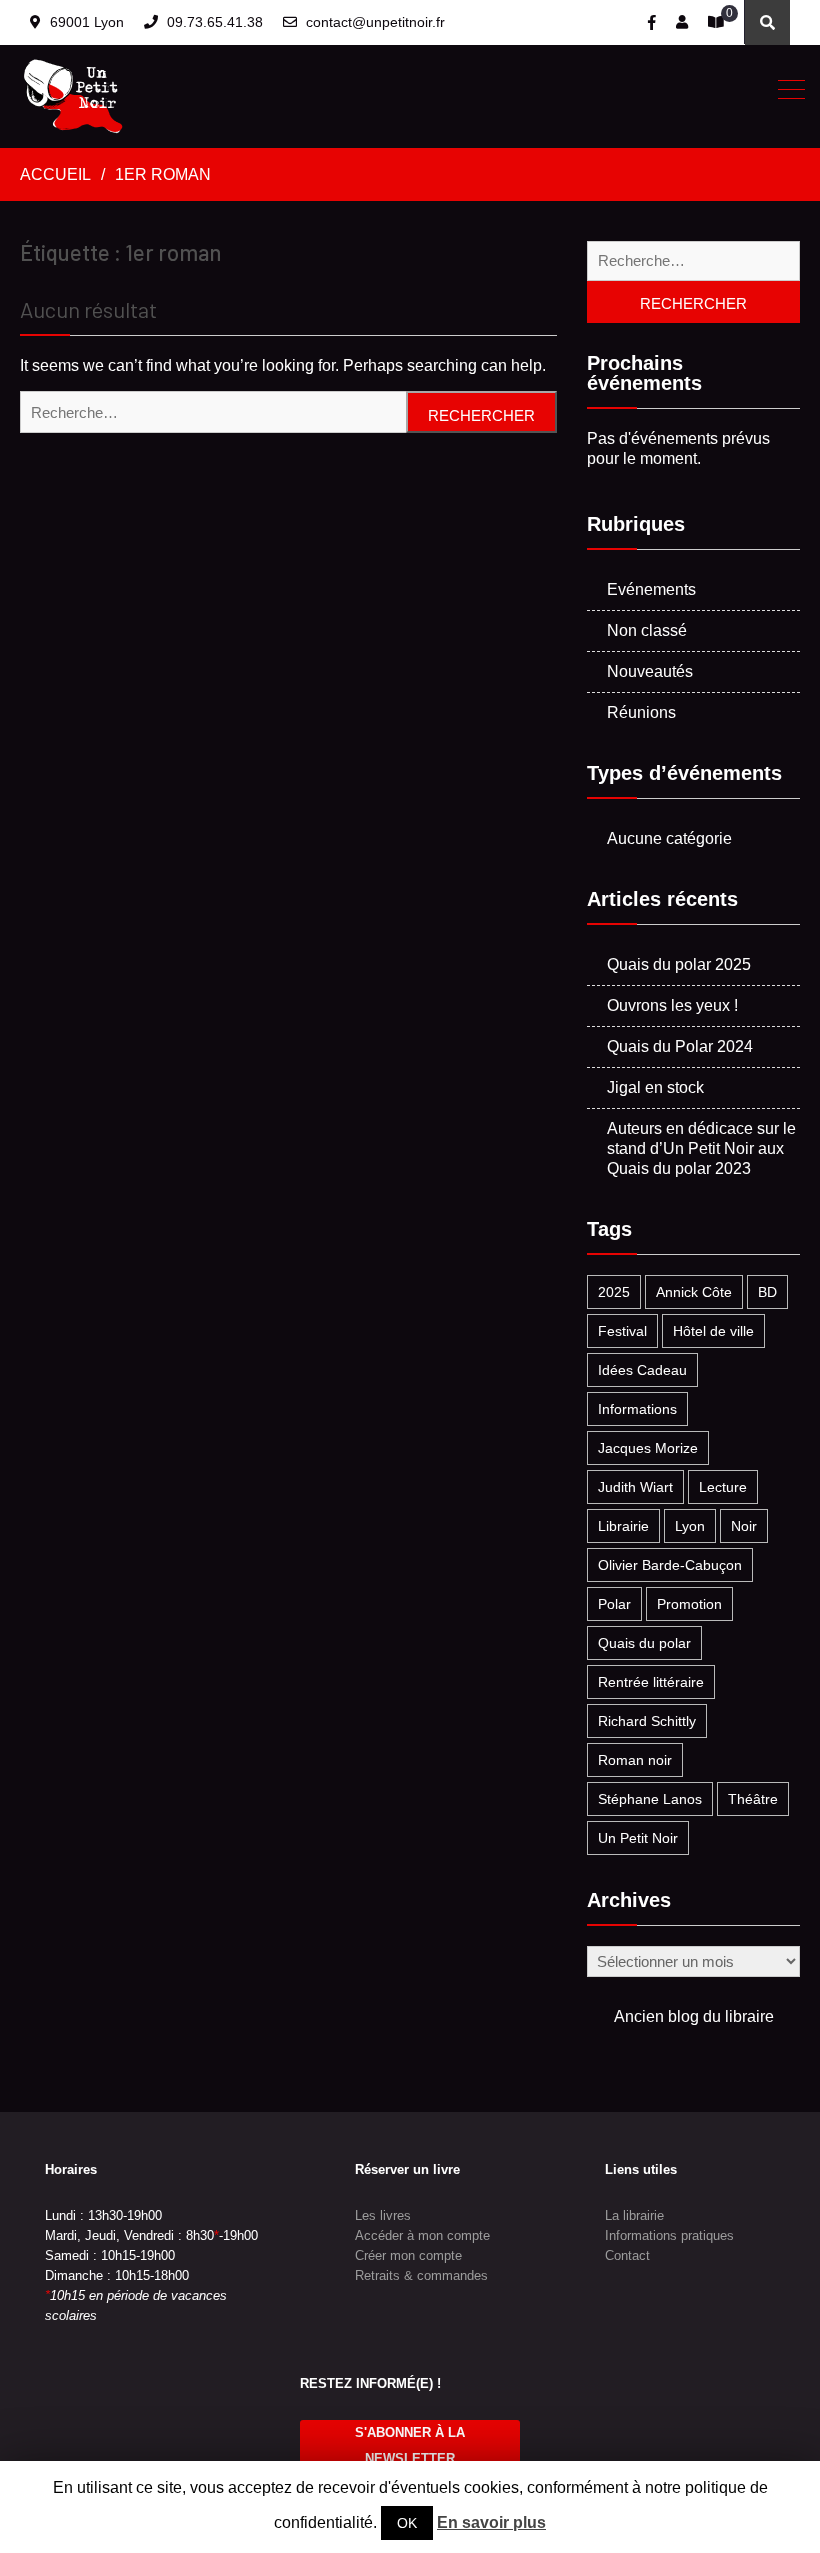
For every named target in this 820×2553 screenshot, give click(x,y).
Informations (637, 1409)
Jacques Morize (648, 1448)
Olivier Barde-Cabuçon (670, 1565)
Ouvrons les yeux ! (672, 1005)
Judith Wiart (635, 1487)
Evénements (651, 589)
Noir (744, 1526)
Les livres (383, 2215)
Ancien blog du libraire (694, 2016)
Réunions (641, 712)
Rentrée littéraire (651, 1682)
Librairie (623, 1526)
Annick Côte (694, 1292)
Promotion (689, 1604)
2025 (614, 1292)
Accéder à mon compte (422, 2235)
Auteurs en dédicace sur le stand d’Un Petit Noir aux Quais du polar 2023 (701, 1148)
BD (767, 1292)
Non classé (647, 630)
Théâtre (753, 1799)
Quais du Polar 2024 (680, 1046)
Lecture (723, 1487)
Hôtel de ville (713, 1331)
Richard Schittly (647, 1721)
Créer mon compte (408, 2255)
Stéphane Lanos (650, 1799)
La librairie (634, 2215)
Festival (622, 1331)
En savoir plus (491, 2522)
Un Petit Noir (638, 1838)
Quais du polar (644, 1643)
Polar (614, 1604)
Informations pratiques (669, 2235)
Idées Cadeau (642, 1370)
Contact (627, 2255)
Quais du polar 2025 (679, 964)
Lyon (690, 1526)
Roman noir (635, 1760)
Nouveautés (650, 671)
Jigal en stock (655, 1087)
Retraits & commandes (421, 2275)
